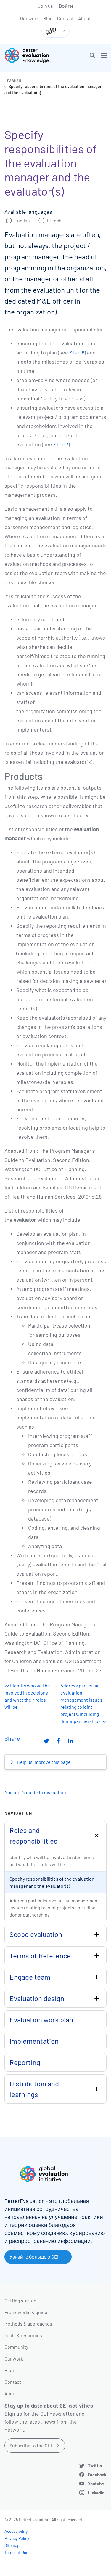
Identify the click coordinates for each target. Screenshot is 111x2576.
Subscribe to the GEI (31, 2445)
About (85, 18)
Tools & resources (23, 2335)
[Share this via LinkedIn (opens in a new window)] (70, 1741)
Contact (65, 18)
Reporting (25, 2062)
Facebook (97, 2475)
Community (16, 2347)
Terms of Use (16, 2552)
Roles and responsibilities (33, 1835)
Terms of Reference (40, 1955)
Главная (13, 80)
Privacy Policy (17, 2538)
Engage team (30, 1977)
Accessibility (16, 2531)
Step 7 (61, 444)
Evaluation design (37, 1998)
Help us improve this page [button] (44, 1762)
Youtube (96, 2484)
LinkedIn (96, 2493)
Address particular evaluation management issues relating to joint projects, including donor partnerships (54, 1907)
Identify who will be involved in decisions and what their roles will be (52, 1861)
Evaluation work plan (41, 2020)
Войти (66, 6)
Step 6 (77, 352)
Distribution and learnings (34, 2089)
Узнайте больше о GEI (34, 2257)
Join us (45, 6)
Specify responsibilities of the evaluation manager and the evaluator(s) (52, 1882)
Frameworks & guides (27, 2312)
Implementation (34, 2041)
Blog (48, 18)
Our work (29, 18)
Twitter (95, 2465)
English (22, 220)
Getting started (20, 2300)
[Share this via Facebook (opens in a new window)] (58, 1741)
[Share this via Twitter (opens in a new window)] (46, 1741)
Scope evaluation (36, 1934)
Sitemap (12, 2545)
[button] (92, 55)
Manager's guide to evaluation (35, 1792)
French (54, 220)
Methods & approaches (28, 2324)
